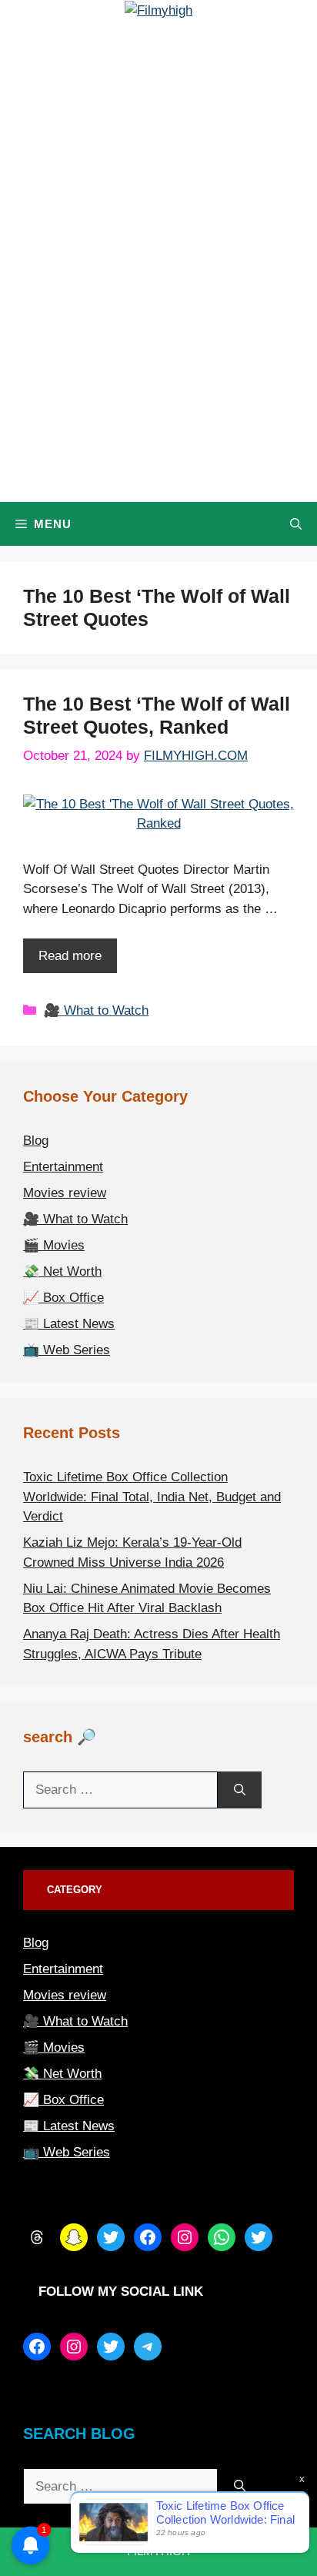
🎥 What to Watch (96, 1010)
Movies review (65, 1193)
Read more (70, 956)
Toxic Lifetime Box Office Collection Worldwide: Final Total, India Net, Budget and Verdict (152, 1497)
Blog (36, 1141)
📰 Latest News (69, 1324)
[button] (296, 524)
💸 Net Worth (62, 1271)
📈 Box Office (63, 1298)
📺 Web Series (67, 1350)
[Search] (240, 1790)
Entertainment (63, 1167)
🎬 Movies (54, 1245)
